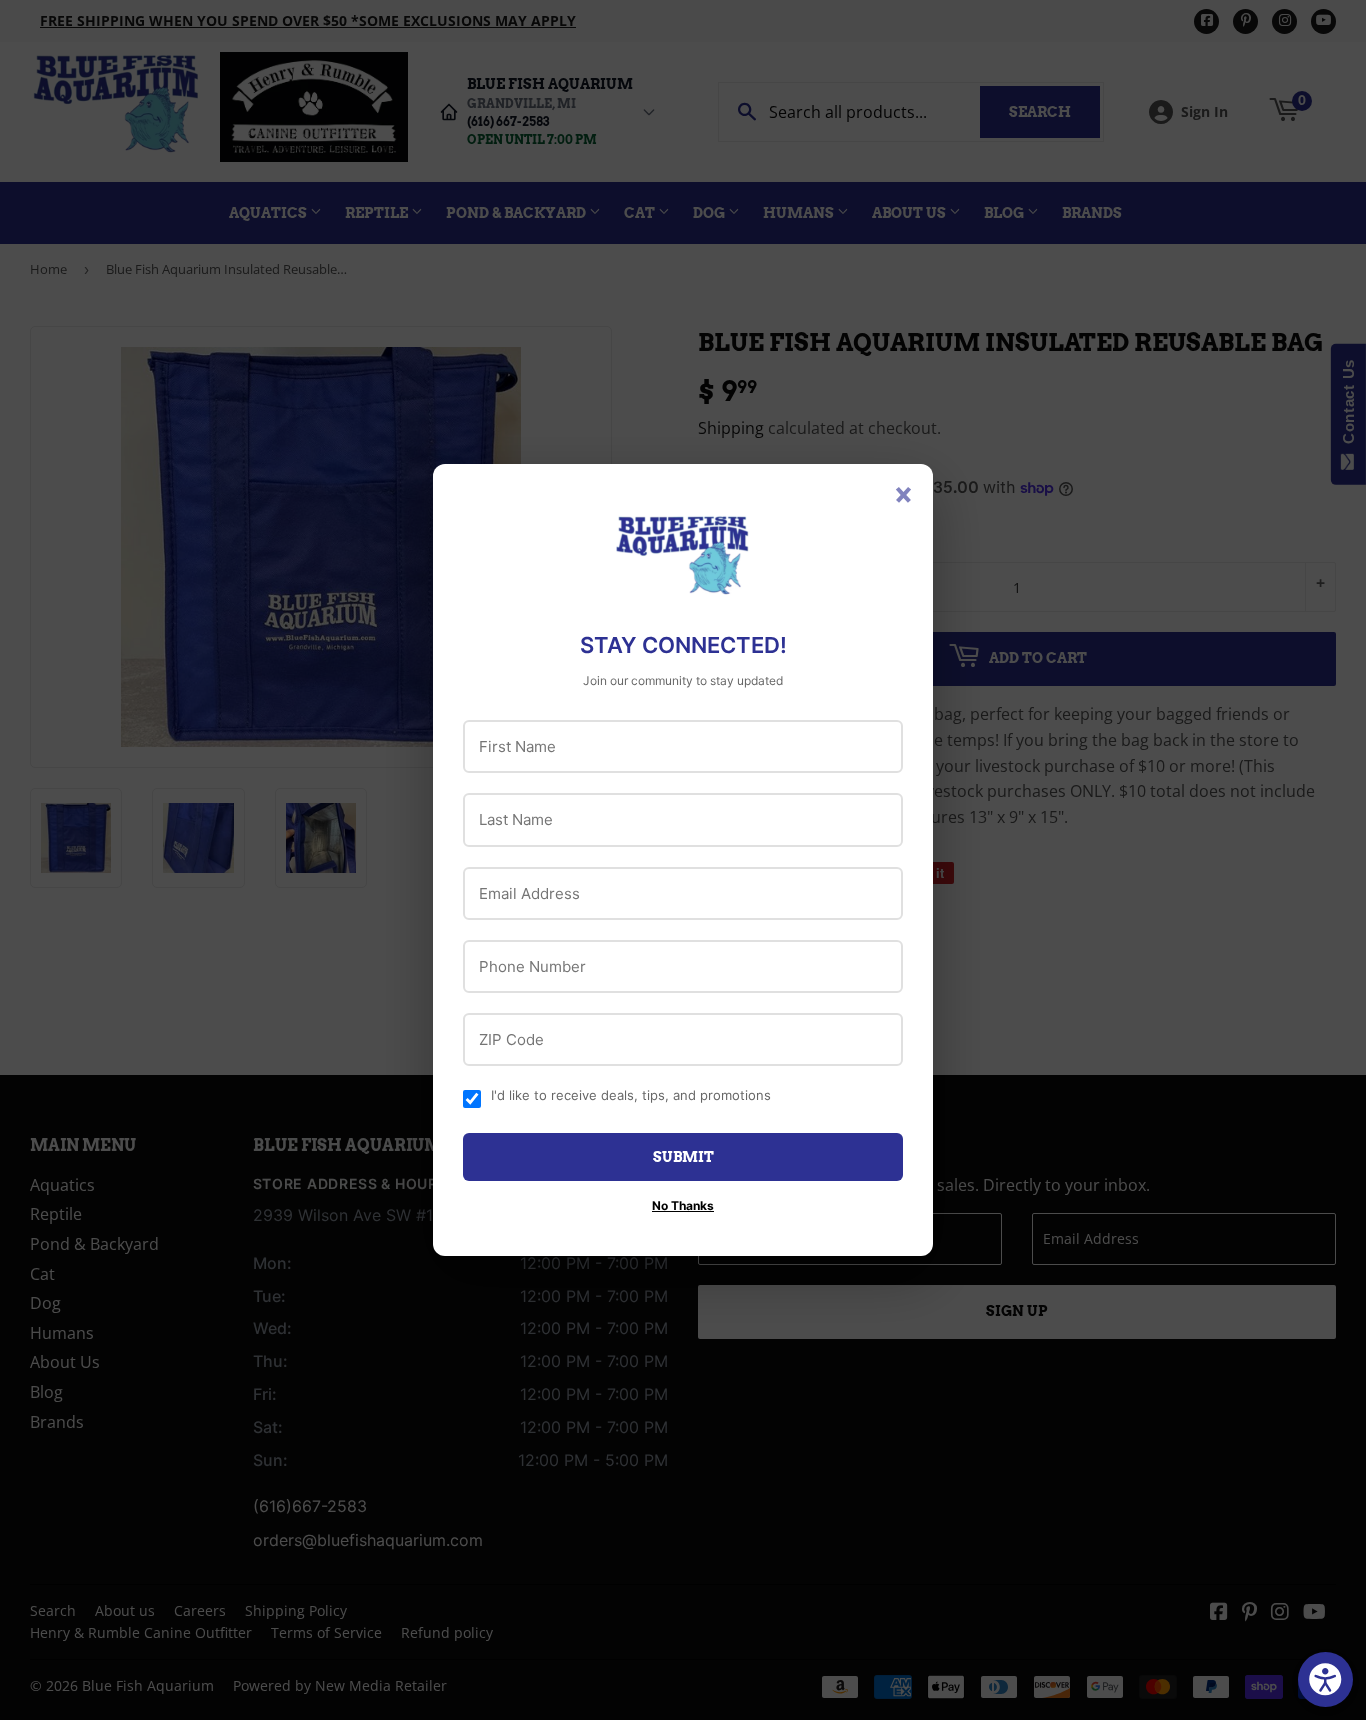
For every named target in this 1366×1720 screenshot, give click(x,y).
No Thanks (683, 1205)
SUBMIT (683, 1157)
